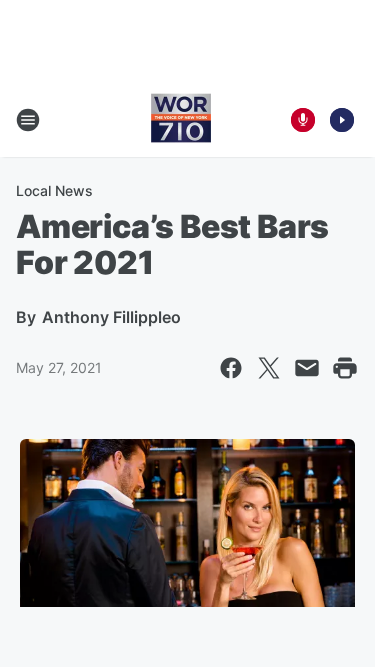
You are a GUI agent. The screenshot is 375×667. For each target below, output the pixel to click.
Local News (54, 190)
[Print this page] (345, 368)
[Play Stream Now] (342, 120)
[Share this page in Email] (307, 368)
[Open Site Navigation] (28, 120)
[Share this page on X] (269, 368)
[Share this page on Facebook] (231, 368)
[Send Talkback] (303, 120)
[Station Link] (181, 120)
